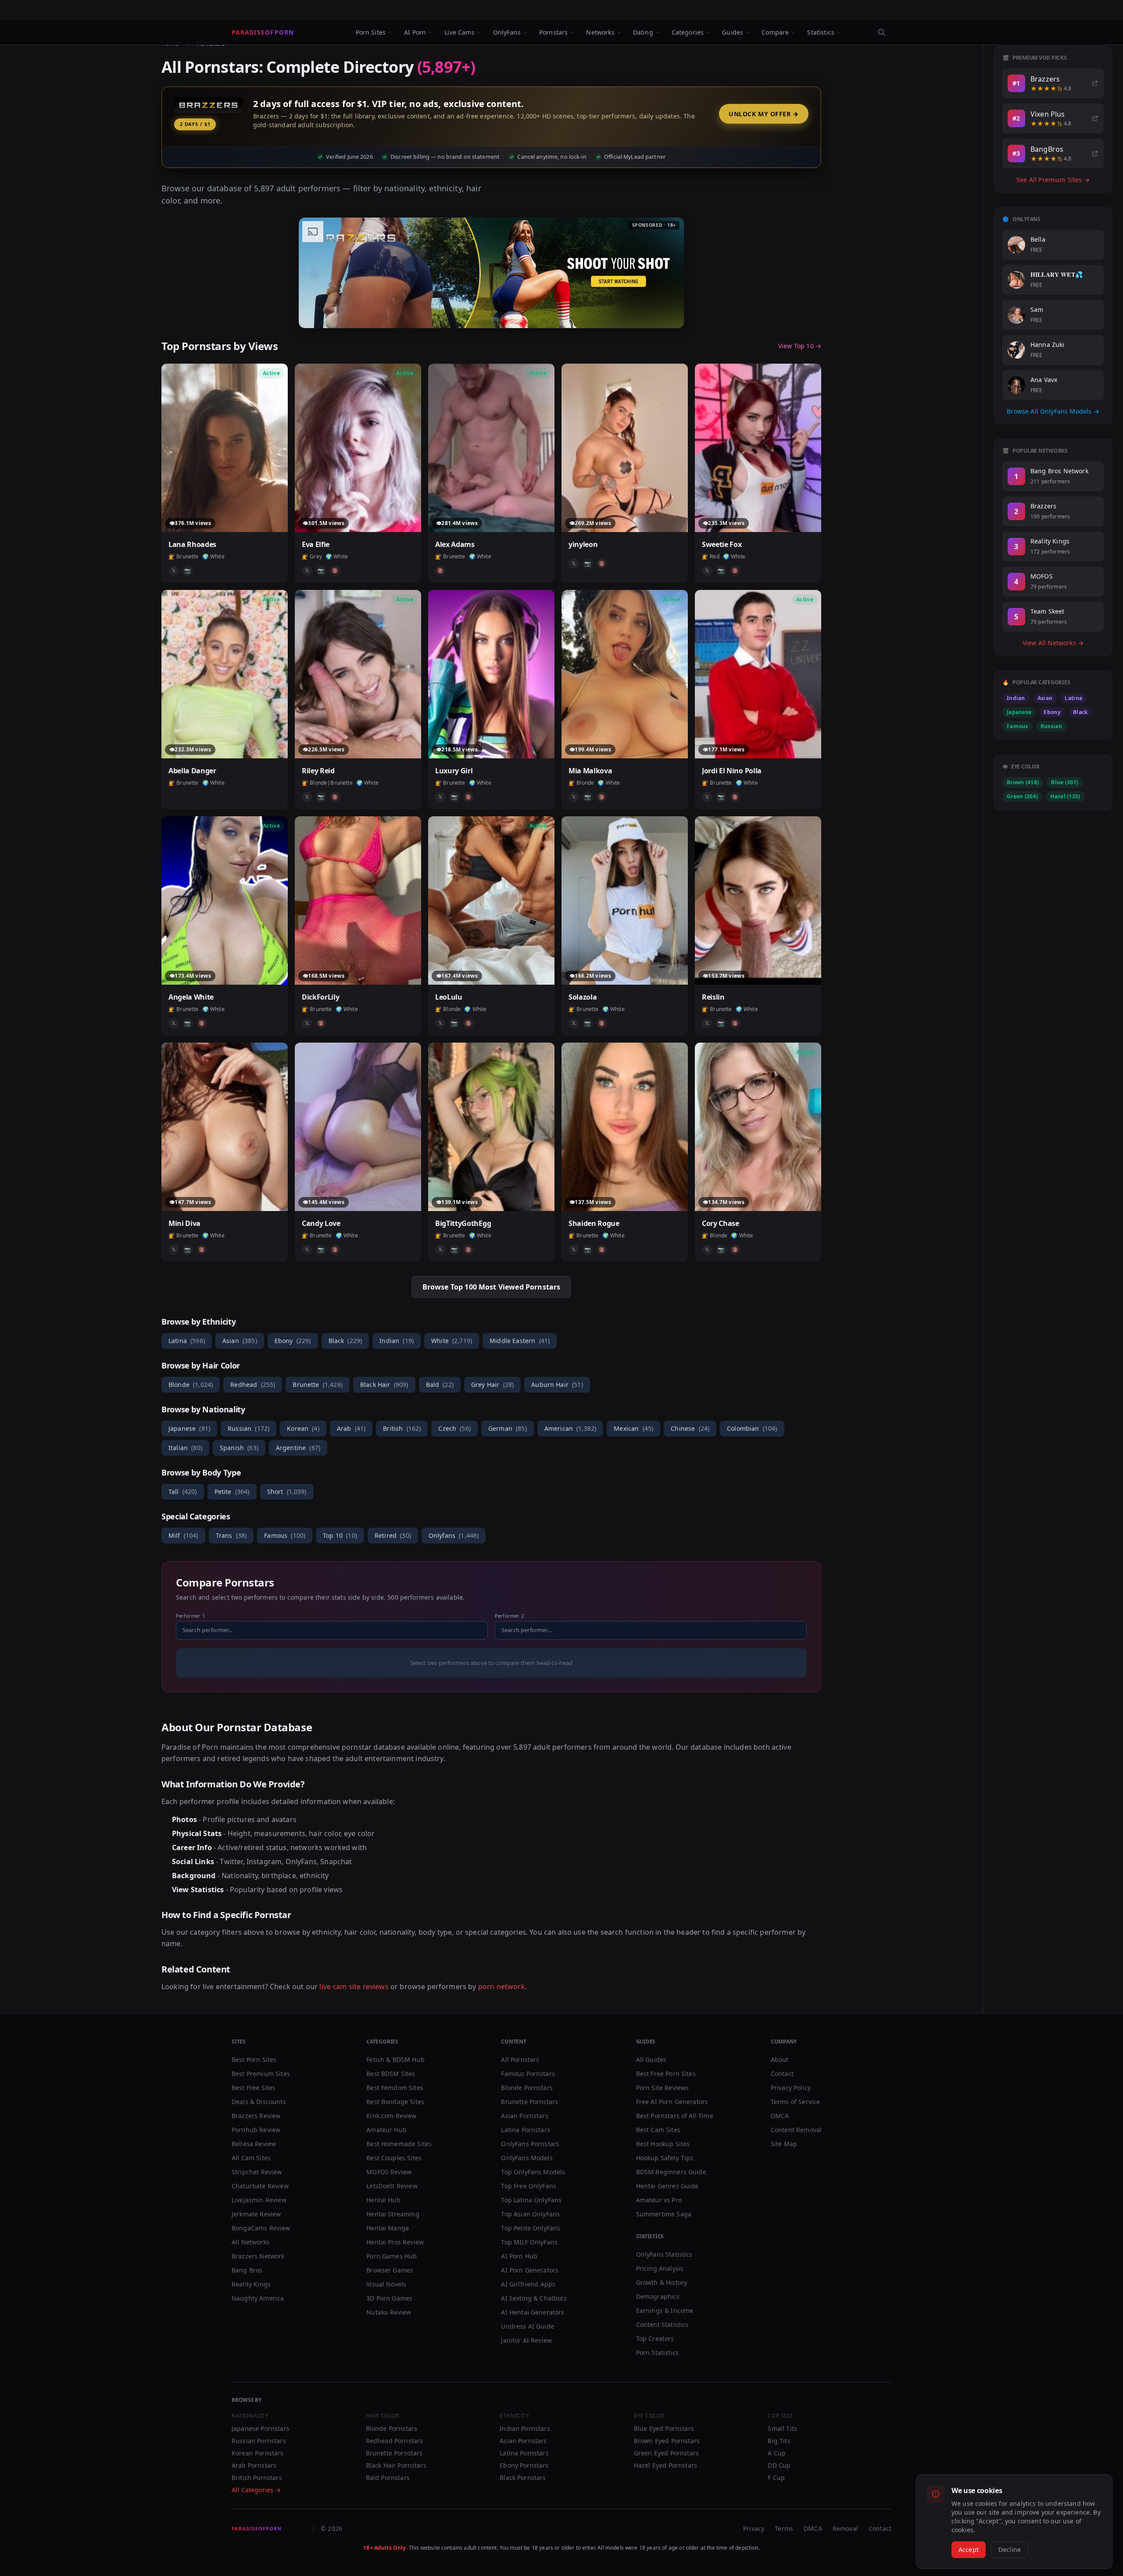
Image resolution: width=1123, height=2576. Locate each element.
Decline (1010, 2549)
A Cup (777, 2453)
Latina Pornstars (526, 2130)
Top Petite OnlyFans (531, 2228)
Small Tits (782, 2428)
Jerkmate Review (256, 2214)
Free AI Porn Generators (672, 2102)
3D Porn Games (389, 2298)
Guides (733, 32)
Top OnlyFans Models (533, 2172)
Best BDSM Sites (391, 2074)
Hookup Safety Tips (665, 2158)
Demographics (658, 2296)
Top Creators (655, 2338)
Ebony (293, 1341)
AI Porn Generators (530, 2270)
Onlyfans (454, 1535)
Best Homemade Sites (399, 2144)
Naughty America (258, 2298)
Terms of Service (796, 2102)
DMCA (780, 2116)
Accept (969, 2549)
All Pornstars (520, 2060)
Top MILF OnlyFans (529, 2242)
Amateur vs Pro (659, 2200)
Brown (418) (1023, 782)
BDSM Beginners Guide (671, 2172)
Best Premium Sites (261, 2074)
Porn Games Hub (392, 2256)
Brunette (318, 1384)
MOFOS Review (389, 2172)
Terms (784, 2528)
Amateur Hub (386, 2130)
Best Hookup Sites (663, 2144)
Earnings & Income (665, 2310)
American (570, 1428)
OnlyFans (507, 32)
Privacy (754, 2528)
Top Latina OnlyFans (531, 2200)
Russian (249, 1428)
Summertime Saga (664, 2214)
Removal (845, 2528)
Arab (351, 1428)
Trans (231, 1535)
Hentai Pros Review (395, 2242)
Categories (688, 32)
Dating (643, 32)
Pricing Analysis (660, 2268)
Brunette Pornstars (529, 2102)
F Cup (776, 2478)
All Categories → (256, 2490)
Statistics (821, 32)
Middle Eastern (520, 1341)
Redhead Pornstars (395, 2441)
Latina (187, 1341)
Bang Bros (247, 2270)
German (508, 1428)
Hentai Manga (388, 2228)
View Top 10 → (800, 346)
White (452, 1341)
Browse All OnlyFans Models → (1053, 411)
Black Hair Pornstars (396, 2465)
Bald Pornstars (388, 2478)
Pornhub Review (256, 2130)
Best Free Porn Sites (666, 2074)
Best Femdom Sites (395, 2088)
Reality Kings (251, 2284)
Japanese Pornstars (261, 2428)
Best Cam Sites (658, 2130)
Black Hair (384, 1384)
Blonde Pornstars (527, 2088)
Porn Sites (371, 32)
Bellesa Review (254, 2144)
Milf (183, 1535)
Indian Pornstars (525, 2428)
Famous (285, 1535)
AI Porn (415, 32)
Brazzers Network (258, 2256)
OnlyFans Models (527, 2158)
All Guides (651, 2060)
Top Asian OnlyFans (530, 2214)
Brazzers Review (256, 2116)
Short (287, 1492)
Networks (600, 32)
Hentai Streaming (393, 2214)
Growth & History (662, 2282)
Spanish (239, 1448)
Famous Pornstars (528, 2074)
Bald (440, 1384)
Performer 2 (509, 1616)
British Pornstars (257, 2478)
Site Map (784, 2144)
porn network (502, 1986)
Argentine (298, 1448)
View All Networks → (1053, 643)
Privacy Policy (791, 2088)
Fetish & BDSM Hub (395, 2060)
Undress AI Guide (528, 2326)
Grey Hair (492, 1384)
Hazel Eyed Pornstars (665, 2465)
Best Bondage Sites (395, 2102)
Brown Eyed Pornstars (667, 2441)
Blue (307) (1065, 782)
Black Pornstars (523, 2478)
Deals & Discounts (259, 2102)
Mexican (633, 1428)
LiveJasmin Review (259, 2200)
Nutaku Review (389, 2312)
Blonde (191, 1384)
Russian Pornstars (259, 2441)
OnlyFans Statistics (664, 2254)
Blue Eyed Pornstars (664, 2428)
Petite (232, 1492)
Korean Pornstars (258, 2453)
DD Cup (779, 2465)
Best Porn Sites (254, 2060)
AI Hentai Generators (533, 2312)
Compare (775, 32)
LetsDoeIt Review (392, 2186)
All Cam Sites (251, 2158)
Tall (183, 1492)
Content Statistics (662, 2324)
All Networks (250, 2242)
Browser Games (390, 2270)
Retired (393, 1535)
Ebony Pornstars (524, 2465)
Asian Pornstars (524, 2116)
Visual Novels (386, 2284)
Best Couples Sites (394, 2158)
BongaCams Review (261, 2228)
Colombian (752, 1428)
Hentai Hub (383, 2200)
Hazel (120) (1065, 796)
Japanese (189, 1428)
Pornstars (553, 32)
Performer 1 (190, 1616)
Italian (185, 1448)
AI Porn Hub (519, 2256)
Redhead (253, 1384)
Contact (782, 2074)
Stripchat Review (257, 2172)
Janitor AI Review (526, 2340)
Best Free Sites (254, 2088)
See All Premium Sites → (1053, 180)
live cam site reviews (354, 1986)
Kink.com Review (391, 2116)
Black (345, 1341)
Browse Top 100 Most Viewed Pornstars (492, 1287)
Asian (240, 1341)
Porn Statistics (657, 2353)
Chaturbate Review (260, 2186)
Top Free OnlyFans (529, 2186)
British (402, 1428)
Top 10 (340, 1535)
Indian (397, 1341)
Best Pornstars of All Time (675, 2116)
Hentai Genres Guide (667, 2186)
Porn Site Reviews (663, 2088)
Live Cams (459, 32)
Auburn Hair (557, 1384)
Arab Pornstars (254, 2465)
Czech (454, 1428)
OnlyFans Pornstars (530, 2144)
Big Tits (779, 2441)
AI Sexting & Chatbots (534, 2298)
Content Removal (796, 2130)
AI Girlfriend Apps (528, 2284)
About (780, 2060)
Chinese (690, 1428)
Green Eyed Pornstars (666, 2453)
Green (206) (1022, 796)
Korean (303, 1428)
